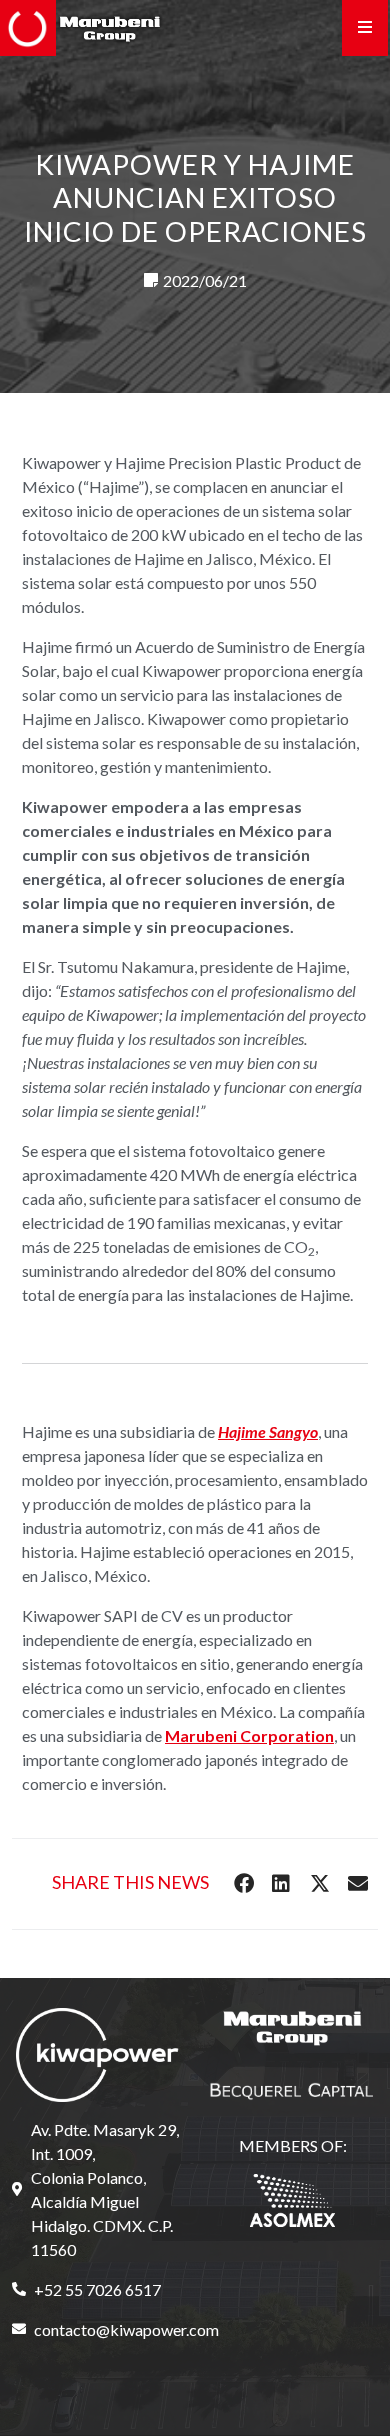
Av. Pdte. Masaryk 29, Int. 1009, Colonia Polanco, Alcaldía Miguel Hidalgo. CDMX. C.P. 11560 (105, 2189)
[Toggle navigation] (365, 28)
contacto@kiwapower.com (108, 2329)
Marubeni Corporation (249, 1735)
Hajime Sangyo (268, 1431)
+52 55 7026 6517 (97, 2289)
